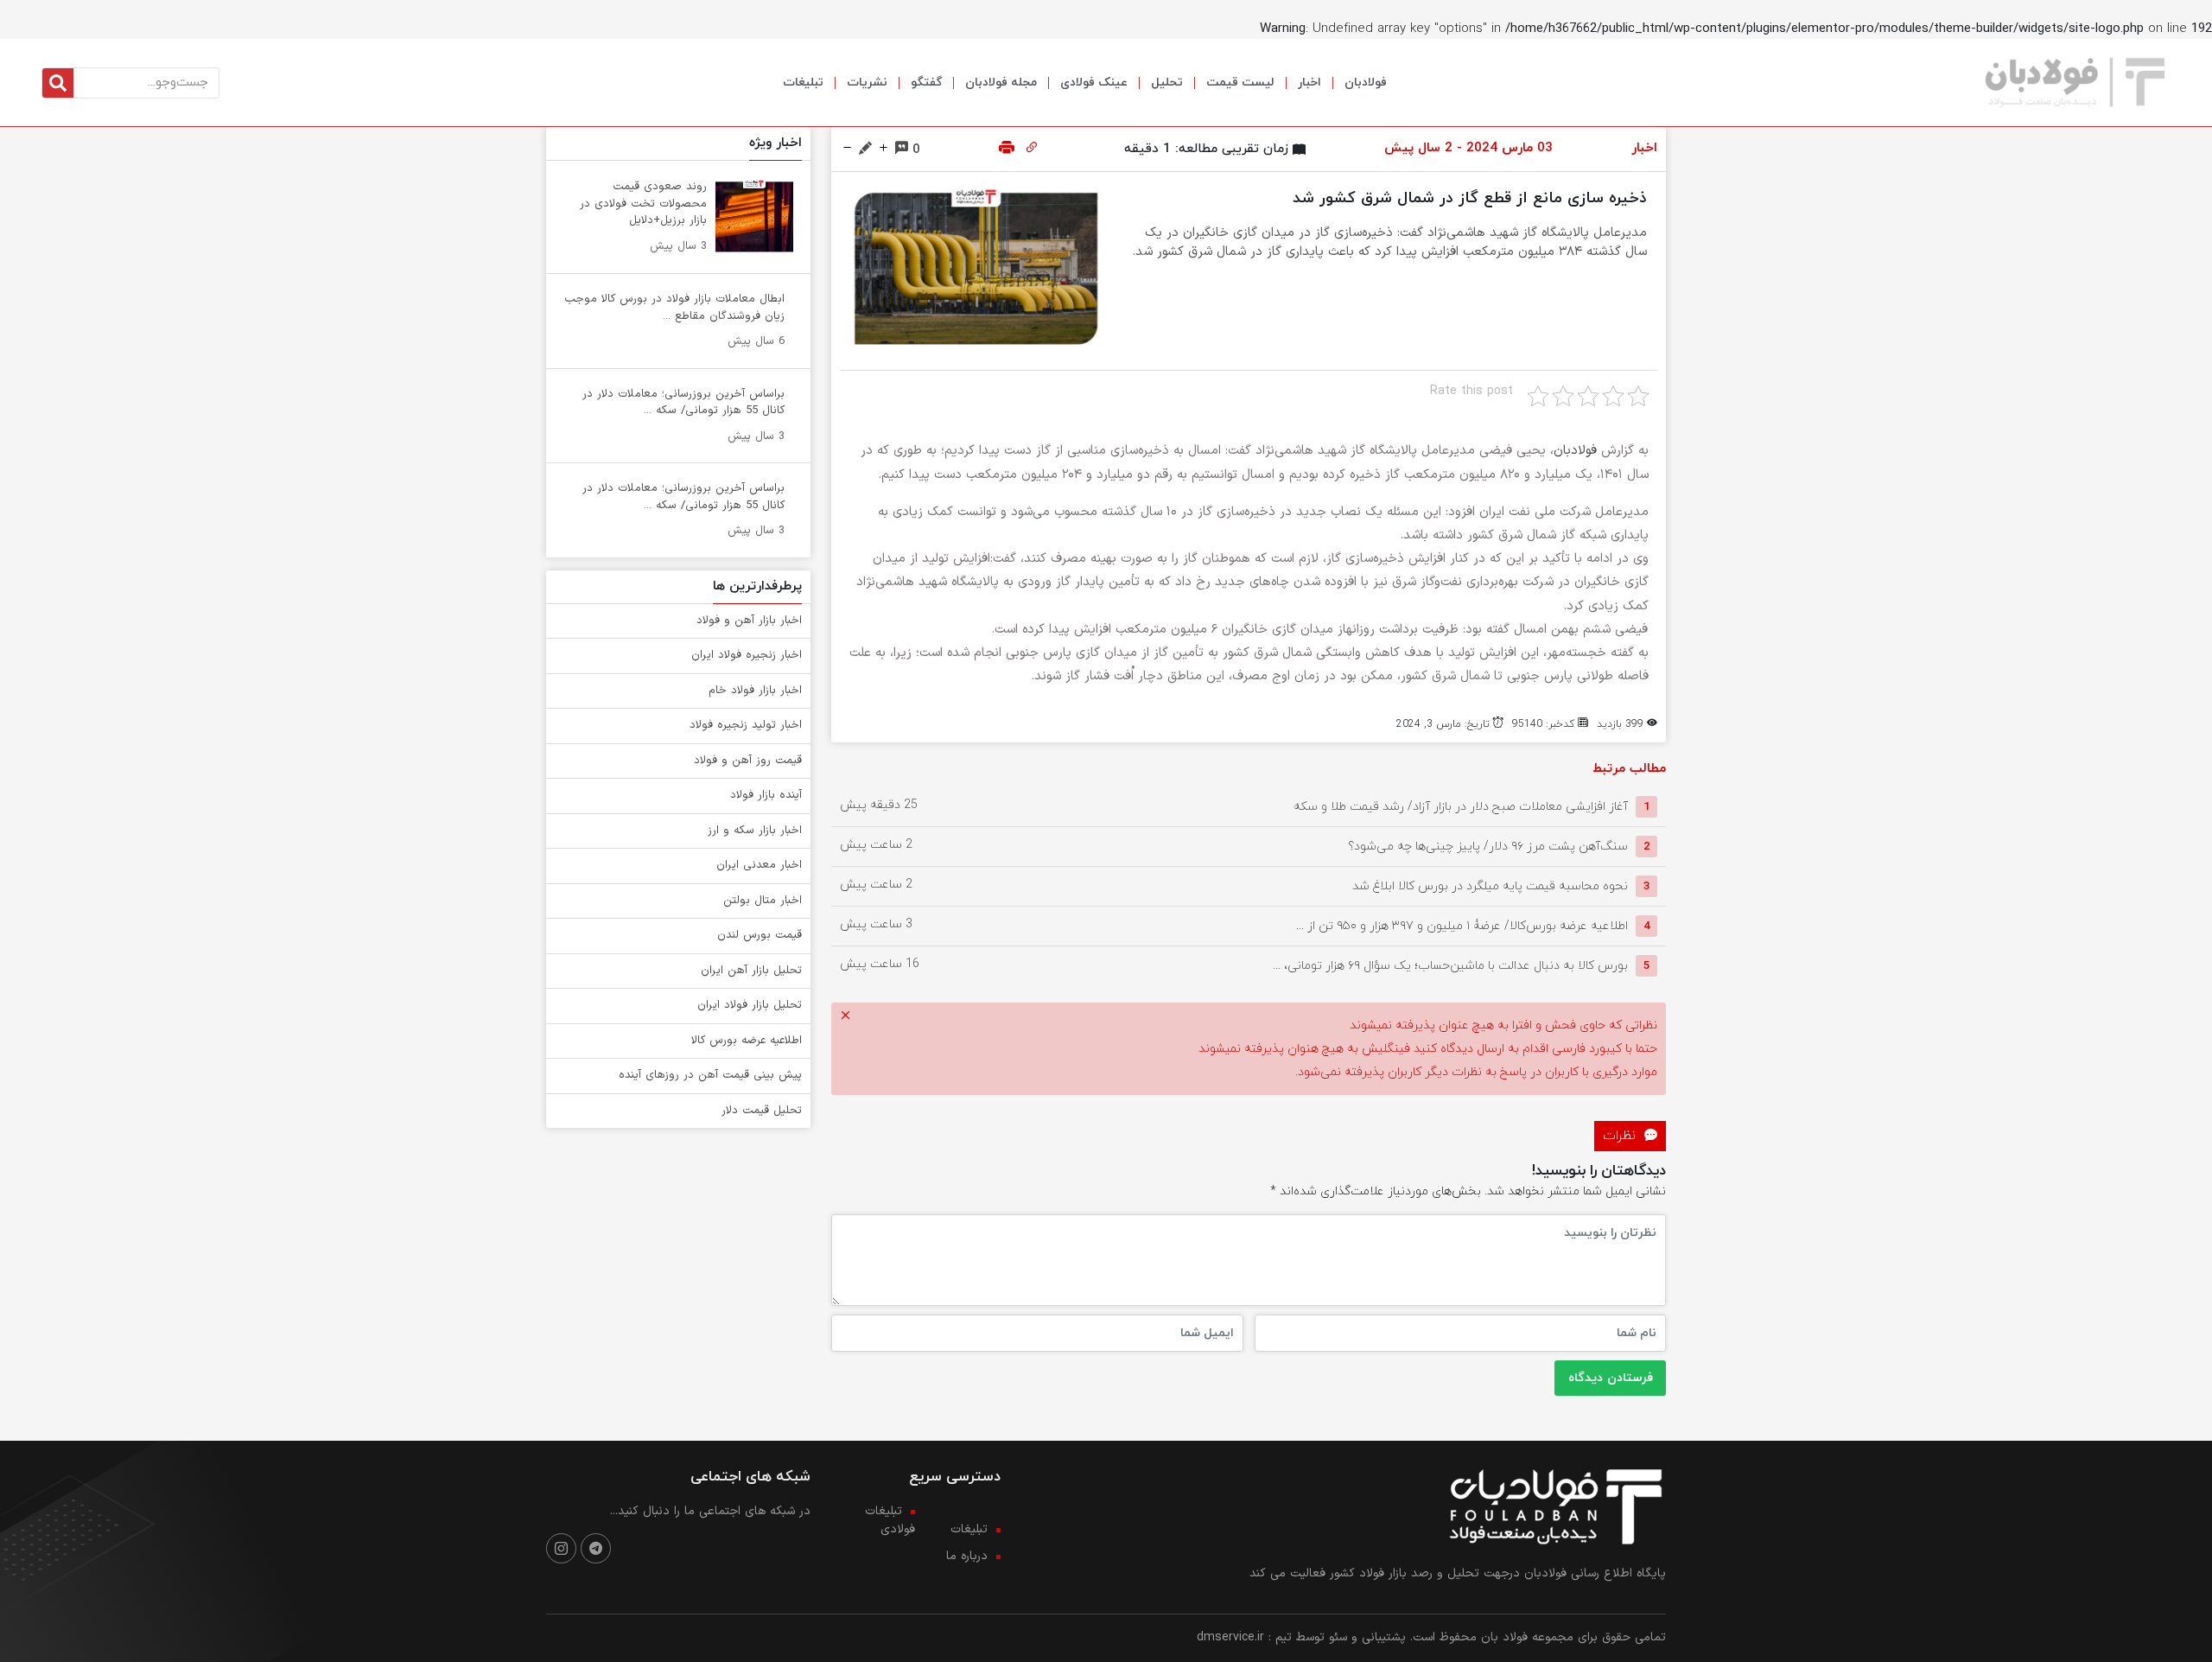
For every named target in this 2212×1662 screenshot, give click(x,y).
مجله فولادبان (1001, 83)
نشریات (867, 83)
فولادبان (1366, 83)
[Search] (58, 83)
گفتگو (926, 83)
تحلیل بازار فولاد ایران (750, 1005)
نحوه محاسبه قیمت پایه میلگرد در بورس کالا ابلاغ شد (1490, 886)
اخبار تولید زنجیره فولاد (746, 725)
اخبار (1309, 83)
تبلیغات (803, 83)
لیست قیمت (1240, 83)
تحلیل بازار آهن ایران (751, 971)
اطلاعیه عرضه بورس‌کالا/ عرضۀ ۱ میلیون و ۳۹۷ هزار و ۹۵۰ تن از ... (1462, 926)
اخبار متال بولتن (763, 901)
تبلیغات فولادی (890, 1520)
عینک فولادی (1094, 83)
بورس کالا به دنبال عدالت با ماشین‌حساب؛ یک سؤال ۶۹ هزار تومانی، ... (1450, 966)
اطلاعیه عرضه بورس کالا (747, 1041)
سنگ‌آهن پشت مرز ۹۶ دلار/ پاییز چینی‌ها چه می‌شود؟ (1488, 847)
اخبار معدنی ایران (759, 865)
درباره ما (967, 1556)
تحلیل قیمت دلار (762, 1111)
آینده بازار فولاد (766, 795)
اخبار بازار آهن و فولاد (749, 621)
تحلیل (1167, 83)
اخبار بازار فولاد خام (755, 691)
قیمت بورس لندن (760, 935)
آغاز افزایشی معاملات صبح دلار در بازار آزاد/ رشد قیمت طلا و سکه (1461, 807)
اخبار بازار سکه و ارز (755, 831)
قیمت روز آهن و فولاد (748, 761)
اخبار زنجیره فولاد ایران (747, 655)
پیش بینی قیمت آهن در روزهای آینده (710, 1075)
